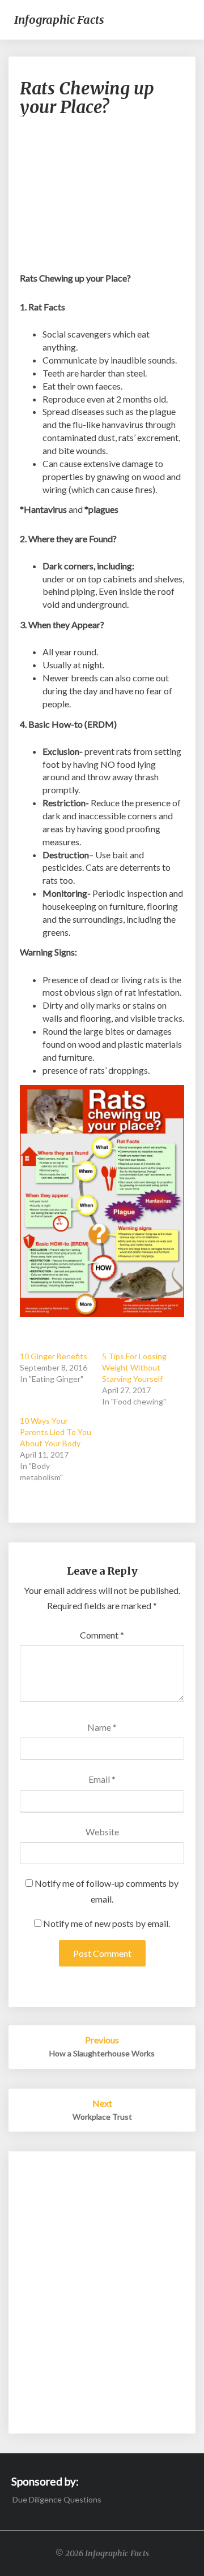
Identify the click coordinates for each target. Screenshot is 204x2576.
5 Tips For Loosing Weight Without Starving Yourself (134, 1367)
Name (102, 1727)
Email (102, 1779)
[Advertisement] (102, 200)
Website (102, 1832)
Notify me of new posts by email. (107, 1923)
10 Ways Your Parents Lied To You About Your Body (56, 1432)
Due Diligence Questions (57, 2499)
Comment (102, 1635)
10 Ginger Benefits (54, 1356)
